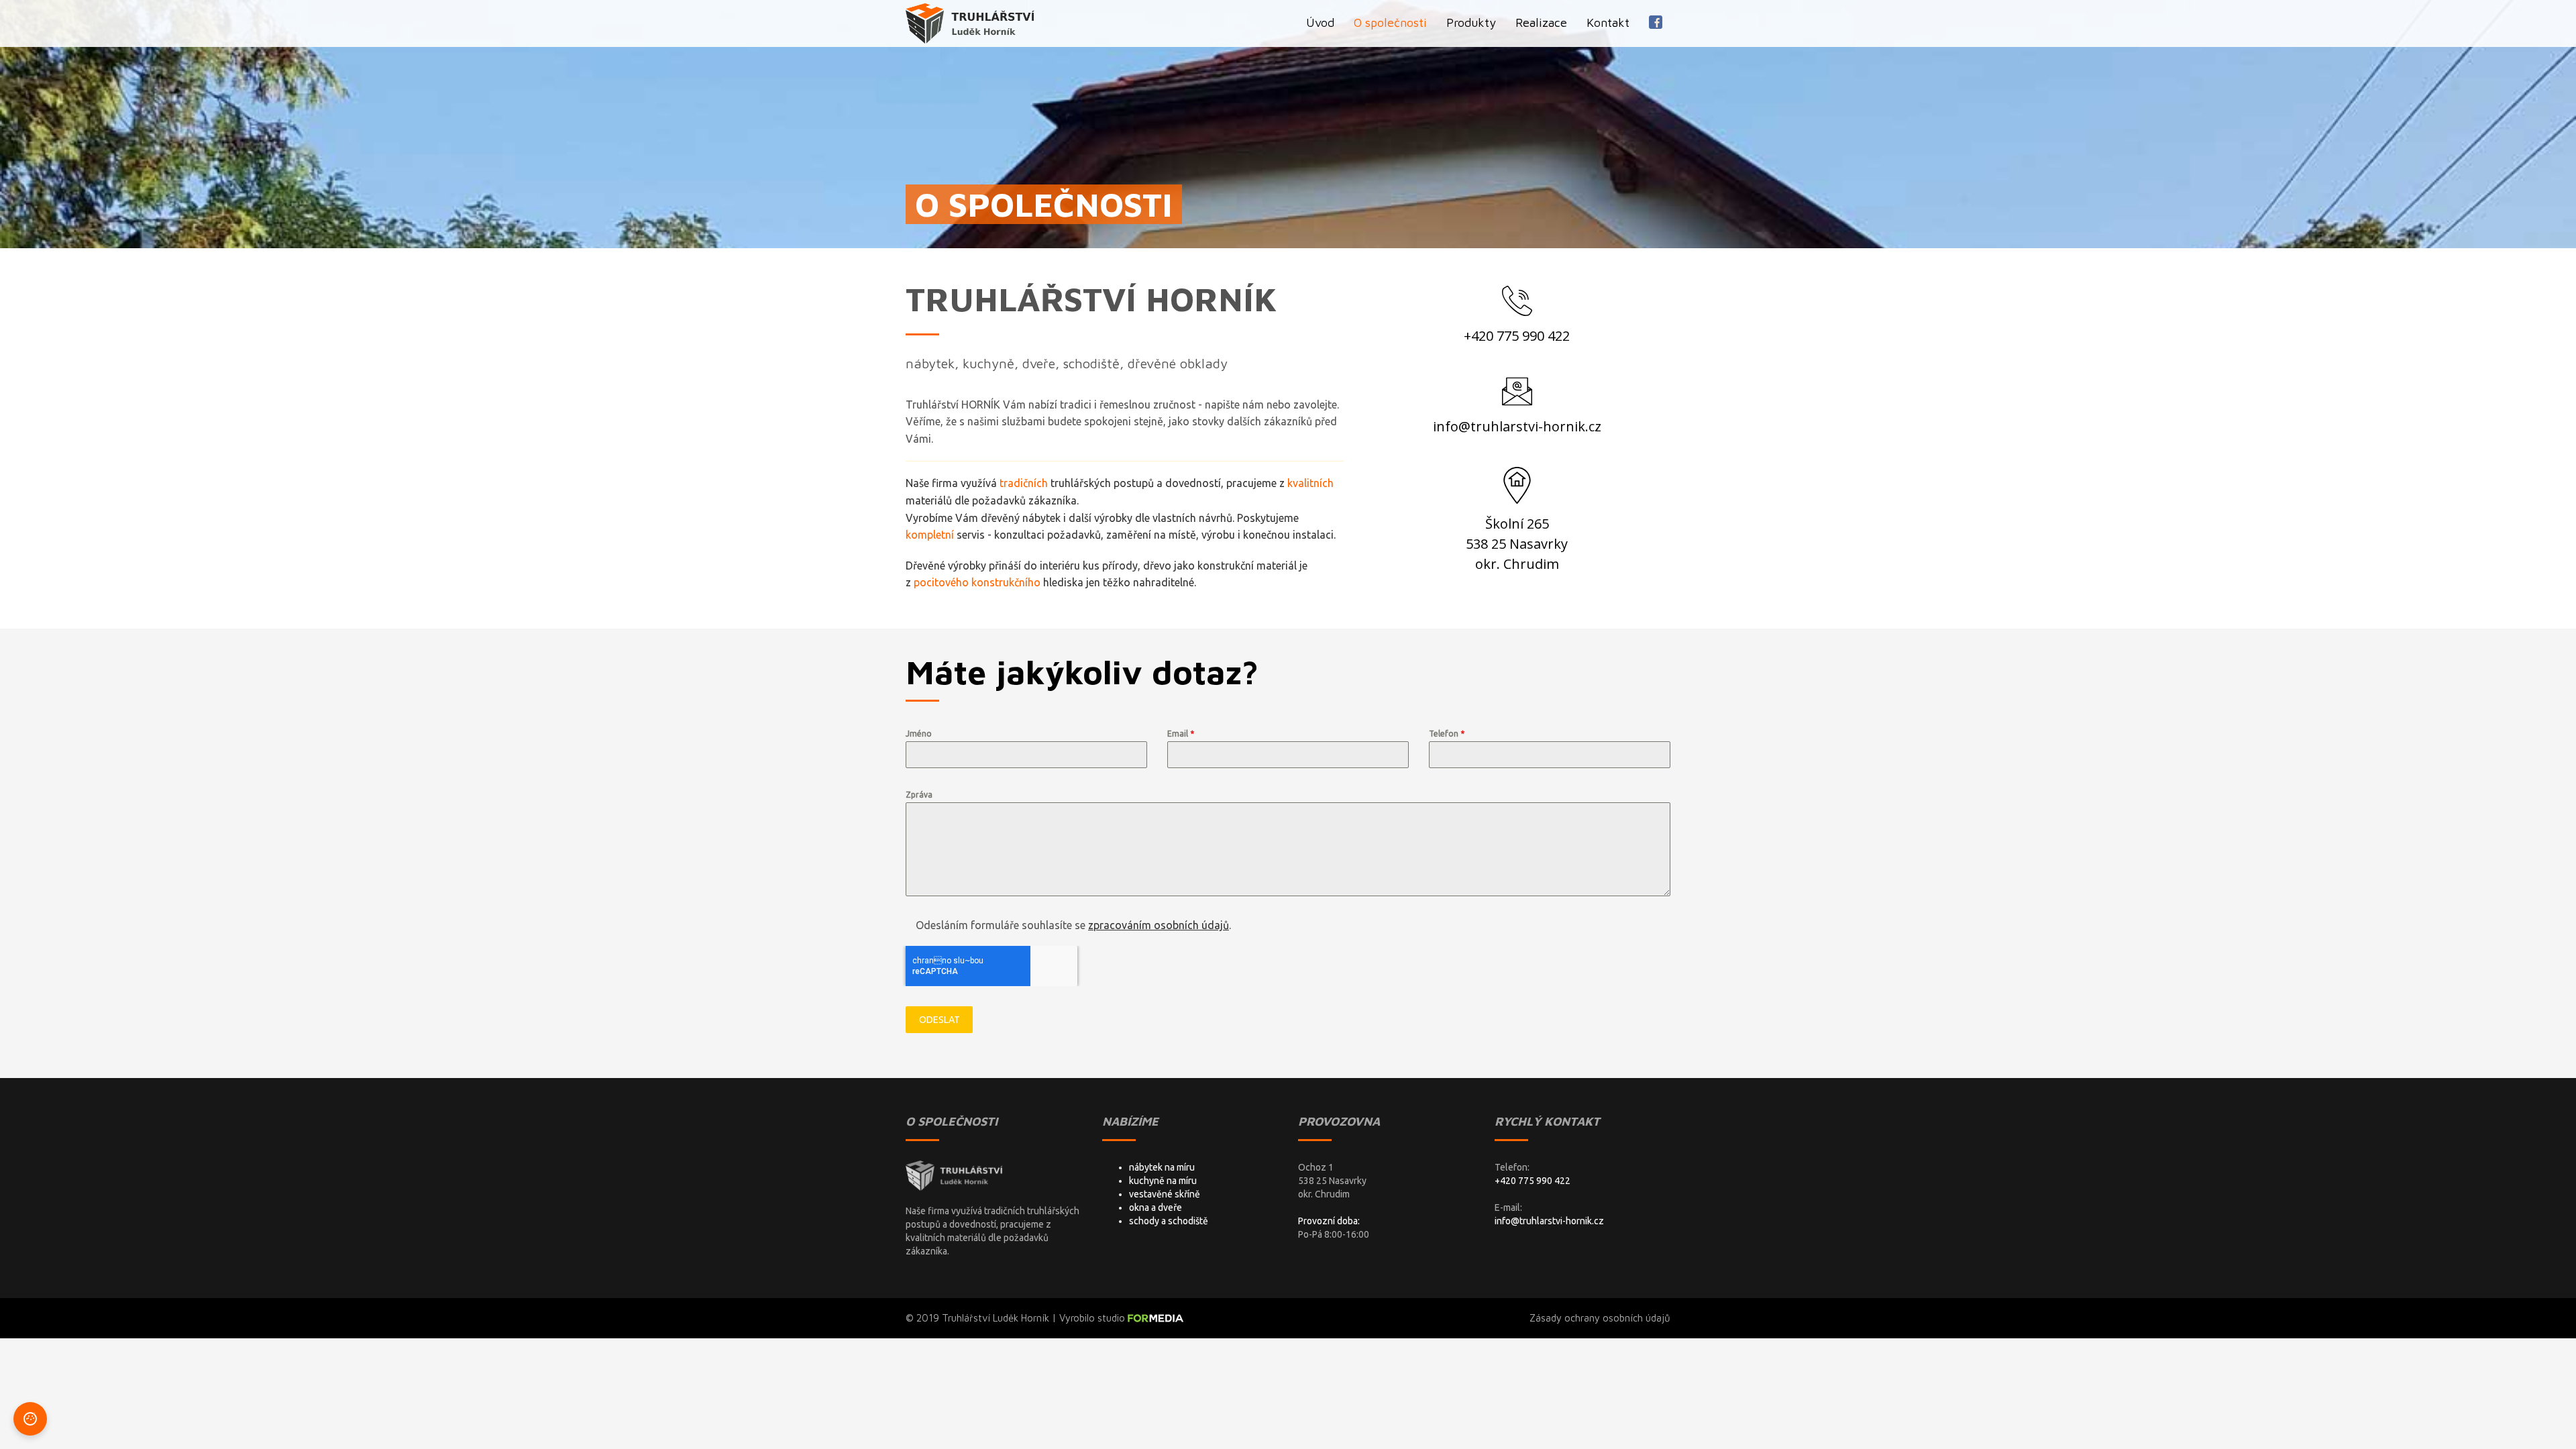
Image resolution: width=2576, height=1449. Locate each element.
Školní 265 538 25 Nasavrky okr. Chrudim (1517, 544)
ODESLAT (940, 1020)
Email (1181, 734)
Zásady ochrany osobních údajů (1600, 1318)
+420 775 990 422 (1517, 336)
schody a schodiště (1169, 1221)
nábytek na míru (1162, 1167)
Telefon (1447, 734)
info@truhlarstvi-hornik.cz (1517, 426)
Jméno (919, 734)
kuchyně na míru (1163, 1181)
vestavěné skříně (1165, 1194)
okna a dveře (1156, 1207)
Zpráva (919, 795)
